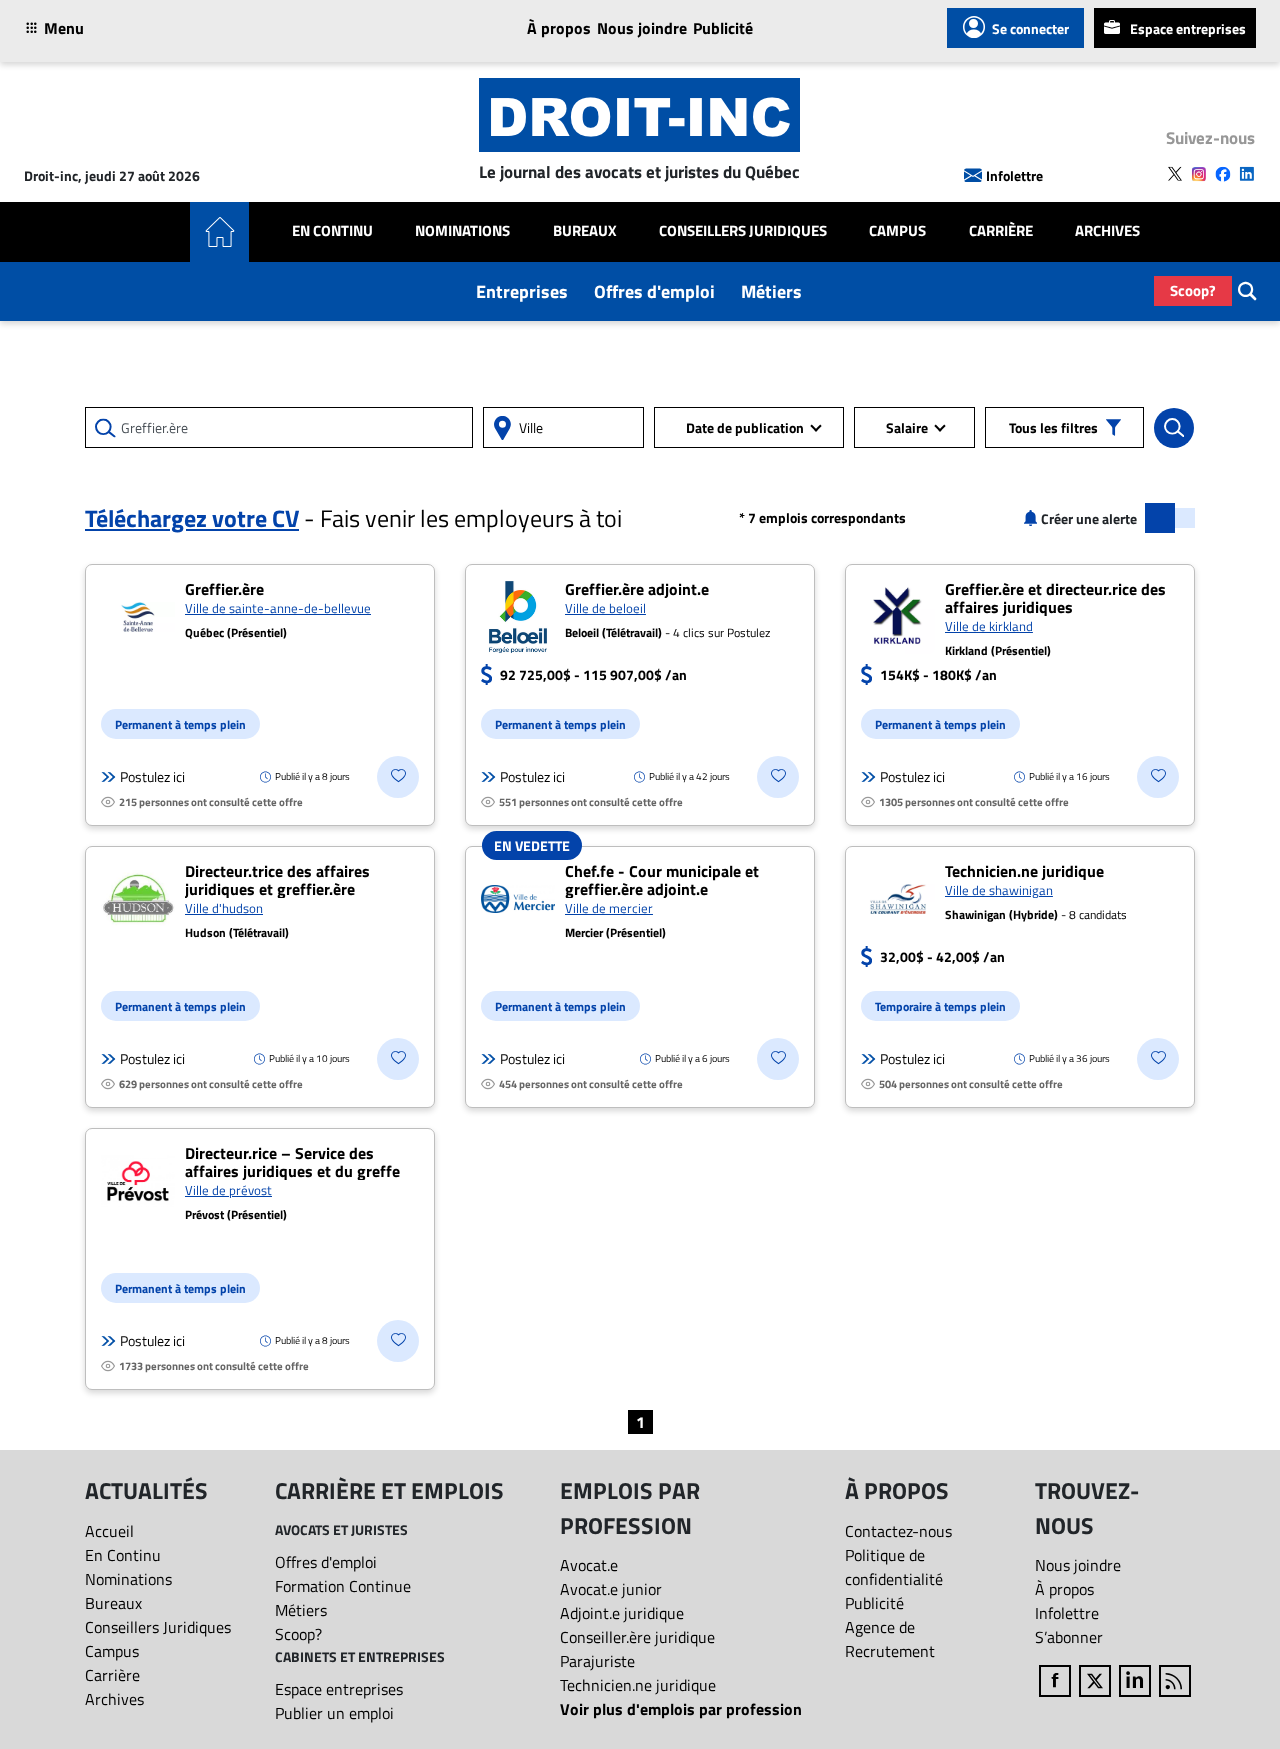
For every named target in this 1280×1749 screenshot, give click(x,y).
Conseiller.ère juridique (637, 1637)
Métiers (771, 291)
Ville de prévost (228, 1190)
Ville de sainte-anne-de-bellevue (278, 608)
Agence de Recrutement (890, 1639)
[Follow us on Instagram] (1199, 174)
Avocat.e (589, 1565)
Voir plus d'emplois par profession (681, 1709)
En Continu (332, 231)
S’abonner (1069, 1637)
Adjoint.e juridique (622, 1613)
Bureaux (585, 231)
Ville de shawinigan (999, 890)
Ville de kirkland (989, 626)
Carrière (1001, 231)
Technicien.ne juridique (638, 1685)
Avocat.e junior (611, 1589)
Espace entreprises (1188, 28)
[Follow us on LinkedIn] (1247, 174)
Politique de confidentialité (894, 1567)
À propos (559, 28)
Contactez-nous (898, 1531)
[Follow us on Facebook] (1223, 174)
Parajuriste (597, 1661)
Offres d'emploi (654, 291)
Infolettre (1014, 175)
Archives (1107, 231)
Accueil (109, 1531)
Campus (897, 231)
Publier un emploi (334, 1713)
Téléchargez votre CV (192, 518)
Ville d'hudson (224, 908)
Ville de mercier (609, 908)
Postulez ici (152, 777)
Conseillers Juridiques (743, 231)
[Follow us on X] (1175, 174)
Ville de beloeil (605, 608)
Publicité (723, 28)
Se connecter (1030, 28)
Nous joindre (642, 28)
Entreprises (522, 291)
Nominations (462, 231)
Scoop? (1193, 290)
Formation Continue (343, 1586)
